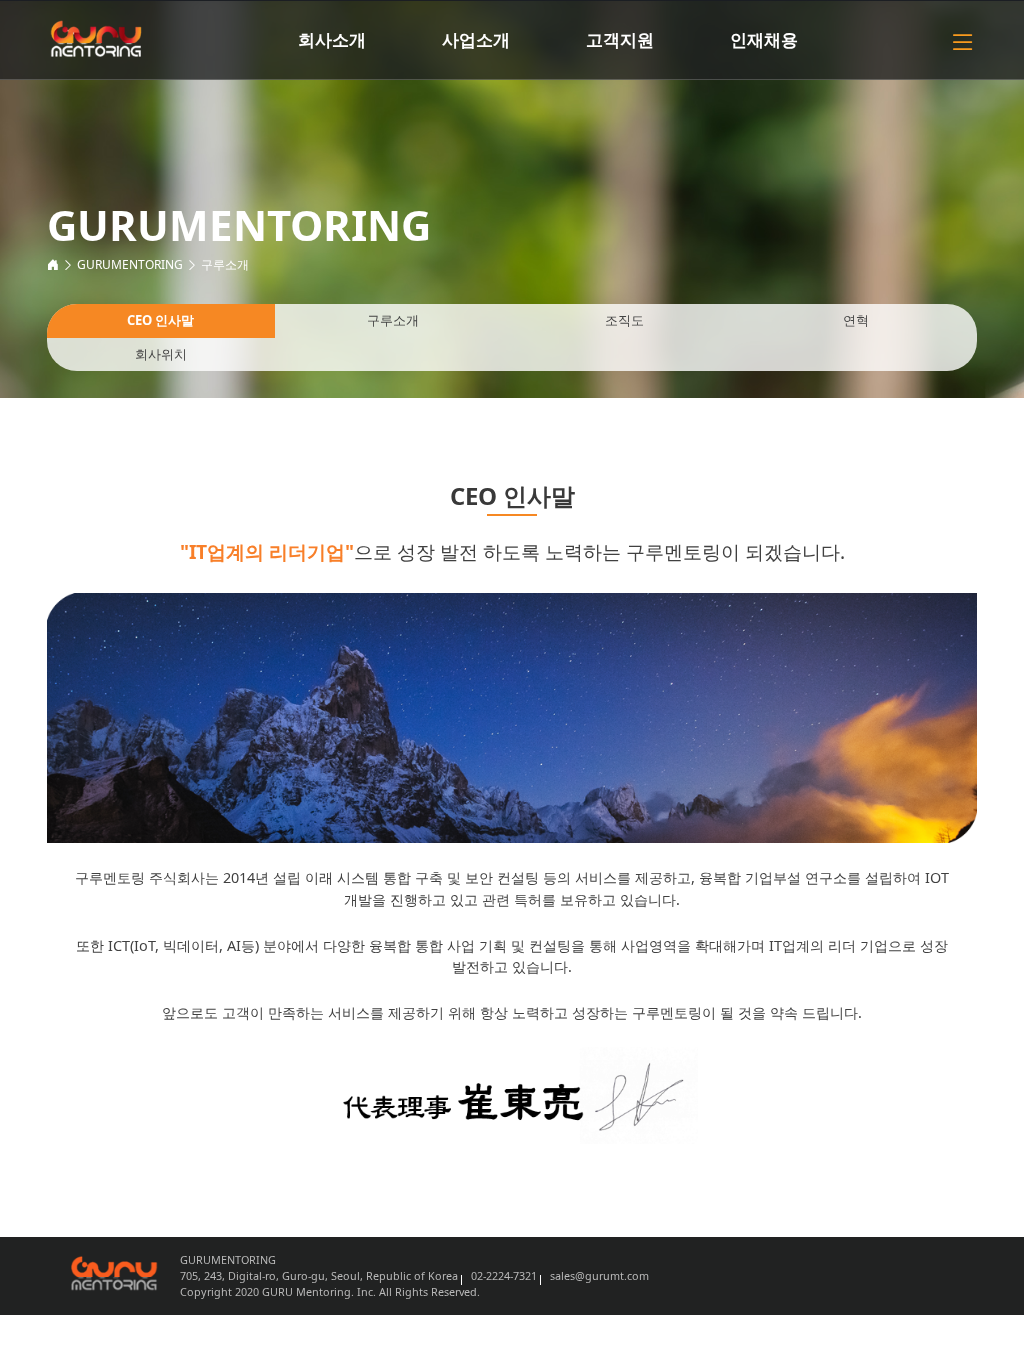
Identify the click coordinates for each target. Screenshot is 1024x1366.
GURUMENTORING (130, 264)
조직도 (624, 320)
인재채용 (764, 39)
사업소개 (476, 39)
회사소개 (332, 39)
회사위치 (161, 354)
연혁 (856, 320)
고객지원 (620, 39)
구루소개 (225, 264)
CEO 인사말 (160, 320)
